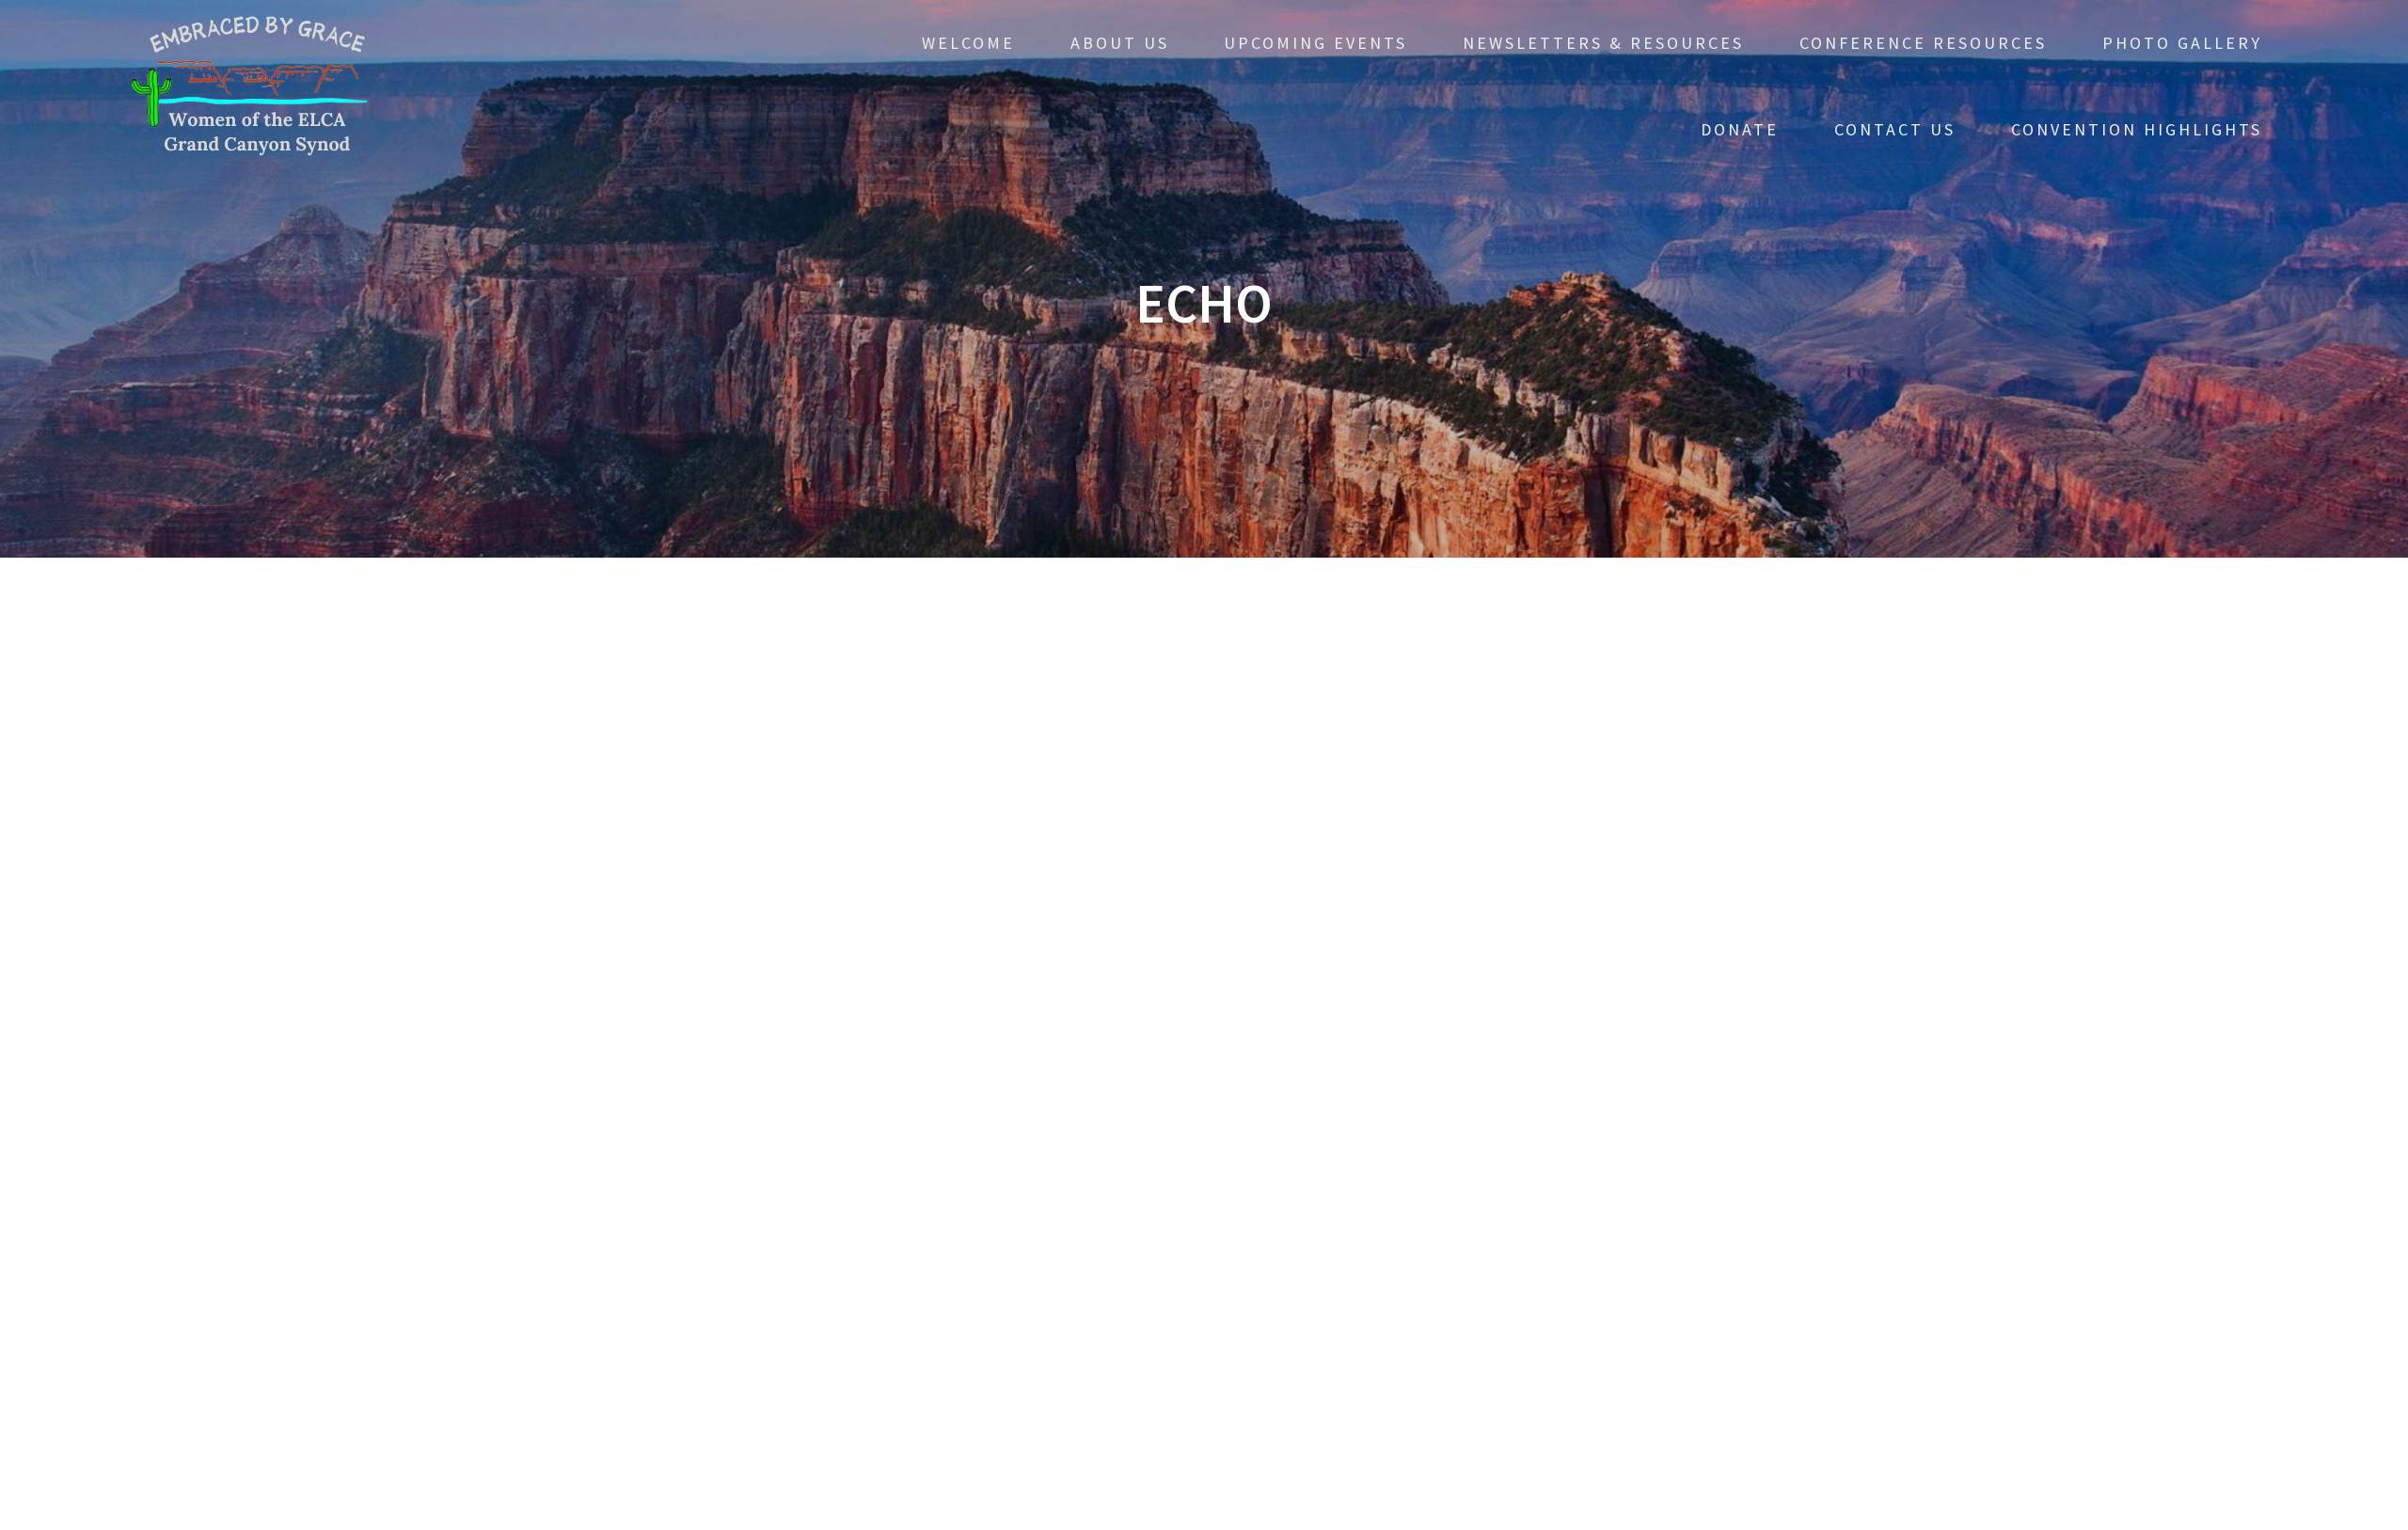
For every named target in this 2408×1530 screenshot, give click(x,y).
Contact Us (1895, 129)
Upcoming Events (1315, 43)
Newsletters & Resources (1603, 43)
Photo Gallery (2182, 43)
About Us (1120, 43)
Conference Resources (1923, 43)
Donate (1740, 129)
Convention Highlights (2137, 129)
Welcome (968, 43)
